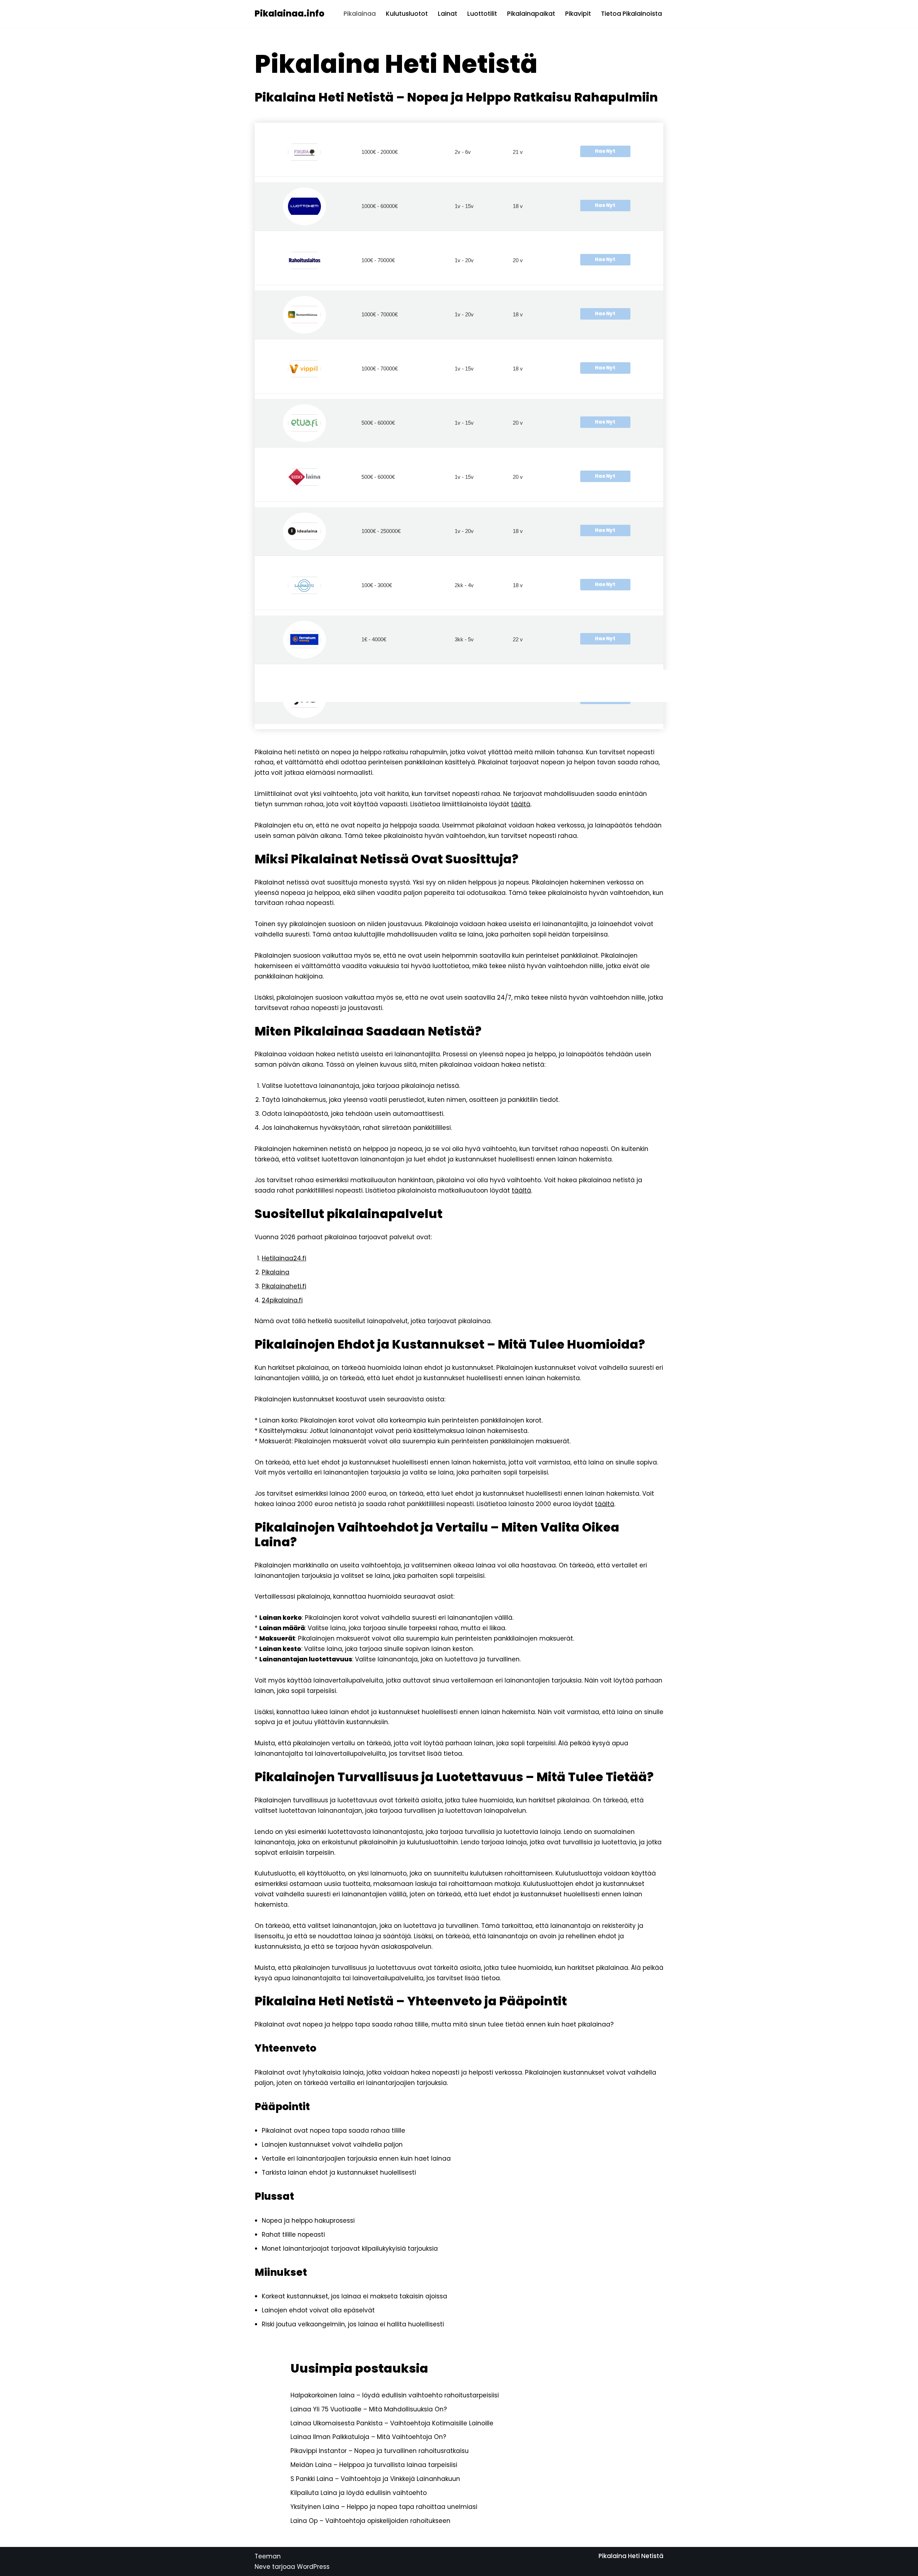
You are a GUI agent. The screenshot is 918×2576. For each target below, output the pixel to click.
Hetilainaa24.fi (284, 1258)
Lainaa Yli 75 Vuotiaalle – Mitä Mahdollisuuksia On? (369, 2409)
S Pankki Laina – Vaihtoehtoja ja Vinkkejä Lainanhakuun (375, 2479)
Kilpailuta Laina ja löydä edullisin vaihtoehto (359, 2493)
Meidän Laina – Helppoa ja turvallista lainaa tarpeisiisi (374, 2465)
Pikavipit (578, 14)
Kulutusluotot (407, 14)
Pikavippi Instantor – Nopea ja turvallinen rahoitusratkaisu (380, 2451)
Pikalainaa (360, 14)
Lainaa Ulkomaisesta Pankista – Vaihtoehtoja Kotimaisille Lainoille (392, 2423)
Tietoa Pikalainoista (631, 14)
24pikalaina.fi (282, 1300)
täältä (521, 804)
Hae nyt (605, 151)
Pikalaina (276, 1272)
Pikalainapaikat (531, 14)
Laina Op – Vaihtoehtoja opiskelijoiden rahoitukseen (370, 2521)
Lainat (448, 14)
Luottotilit (482, 14)
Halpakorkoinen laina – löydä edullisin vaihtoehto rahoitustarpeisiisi (395, 2395)
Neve (262, 2567)
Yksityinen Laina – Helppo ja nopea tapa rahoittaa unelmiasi (384, 2507)
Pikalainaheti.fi (284, 1286)
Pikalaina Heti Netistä (631, 2556)
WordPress (313, 2567)
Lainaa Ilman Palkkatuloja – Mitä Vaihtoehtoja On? (368, 2437)
